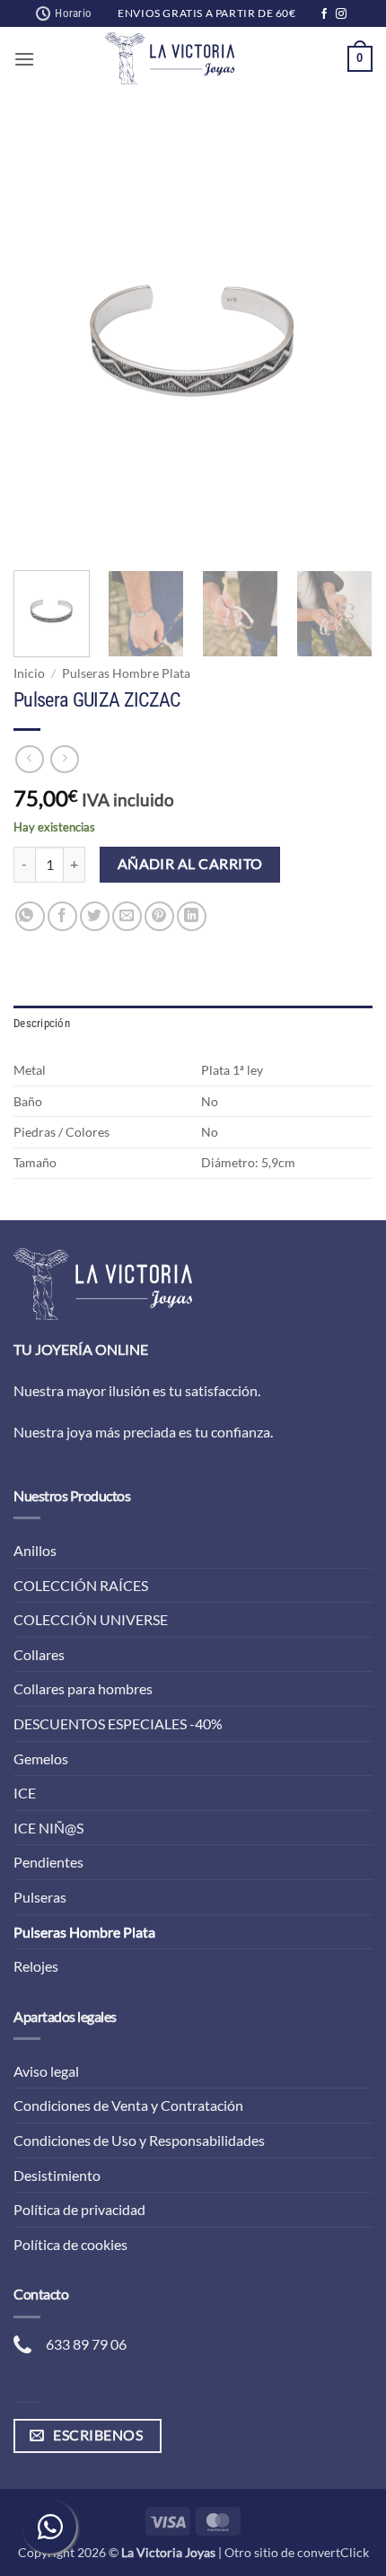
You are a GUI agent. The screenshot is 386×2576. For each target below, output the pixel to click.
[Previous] (43, 341)
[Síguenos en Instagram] (341, 14)
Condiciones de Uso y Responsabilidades (139, 2140)
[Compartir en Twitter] (95, 916)
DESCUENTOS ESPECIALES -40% (118, 1723)
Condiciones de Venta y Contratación (128, 2105)
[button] (24, 59)
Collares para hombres (83, 1688)
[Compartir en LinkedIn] (192, 916)
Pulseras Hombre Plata (126, 673)
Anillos (35, 1550)
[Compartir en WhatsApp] (30, 916)
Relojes (36, 1966)
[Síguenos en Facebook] (324, 14)
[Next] (343, 341)
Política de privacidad (79, 2209)
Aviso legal (46, 2071)
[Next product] (29, 759)
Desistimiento (57, 2175)
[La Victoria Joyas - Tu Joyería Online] (170, 58)
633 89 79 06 (86, 2344)
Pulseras (40, 1897)
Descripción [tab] (42, 1023)
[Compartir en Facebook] (62, 916)
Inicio (29, 673)
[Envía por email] (127, 916)
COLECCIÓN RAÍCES (81, 1585)
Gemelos (41, 1758)
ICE (25, 1793)
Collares (39, 1654)
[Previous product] (64, 759)
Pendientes (48, 1862)
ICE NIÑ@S (48, 1828)
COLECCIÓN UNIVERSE (91, 1619)
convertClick (333, 2552)
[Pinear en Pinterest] (159, 916)
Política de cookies (70, 2244)
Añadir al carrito (190, 864)
